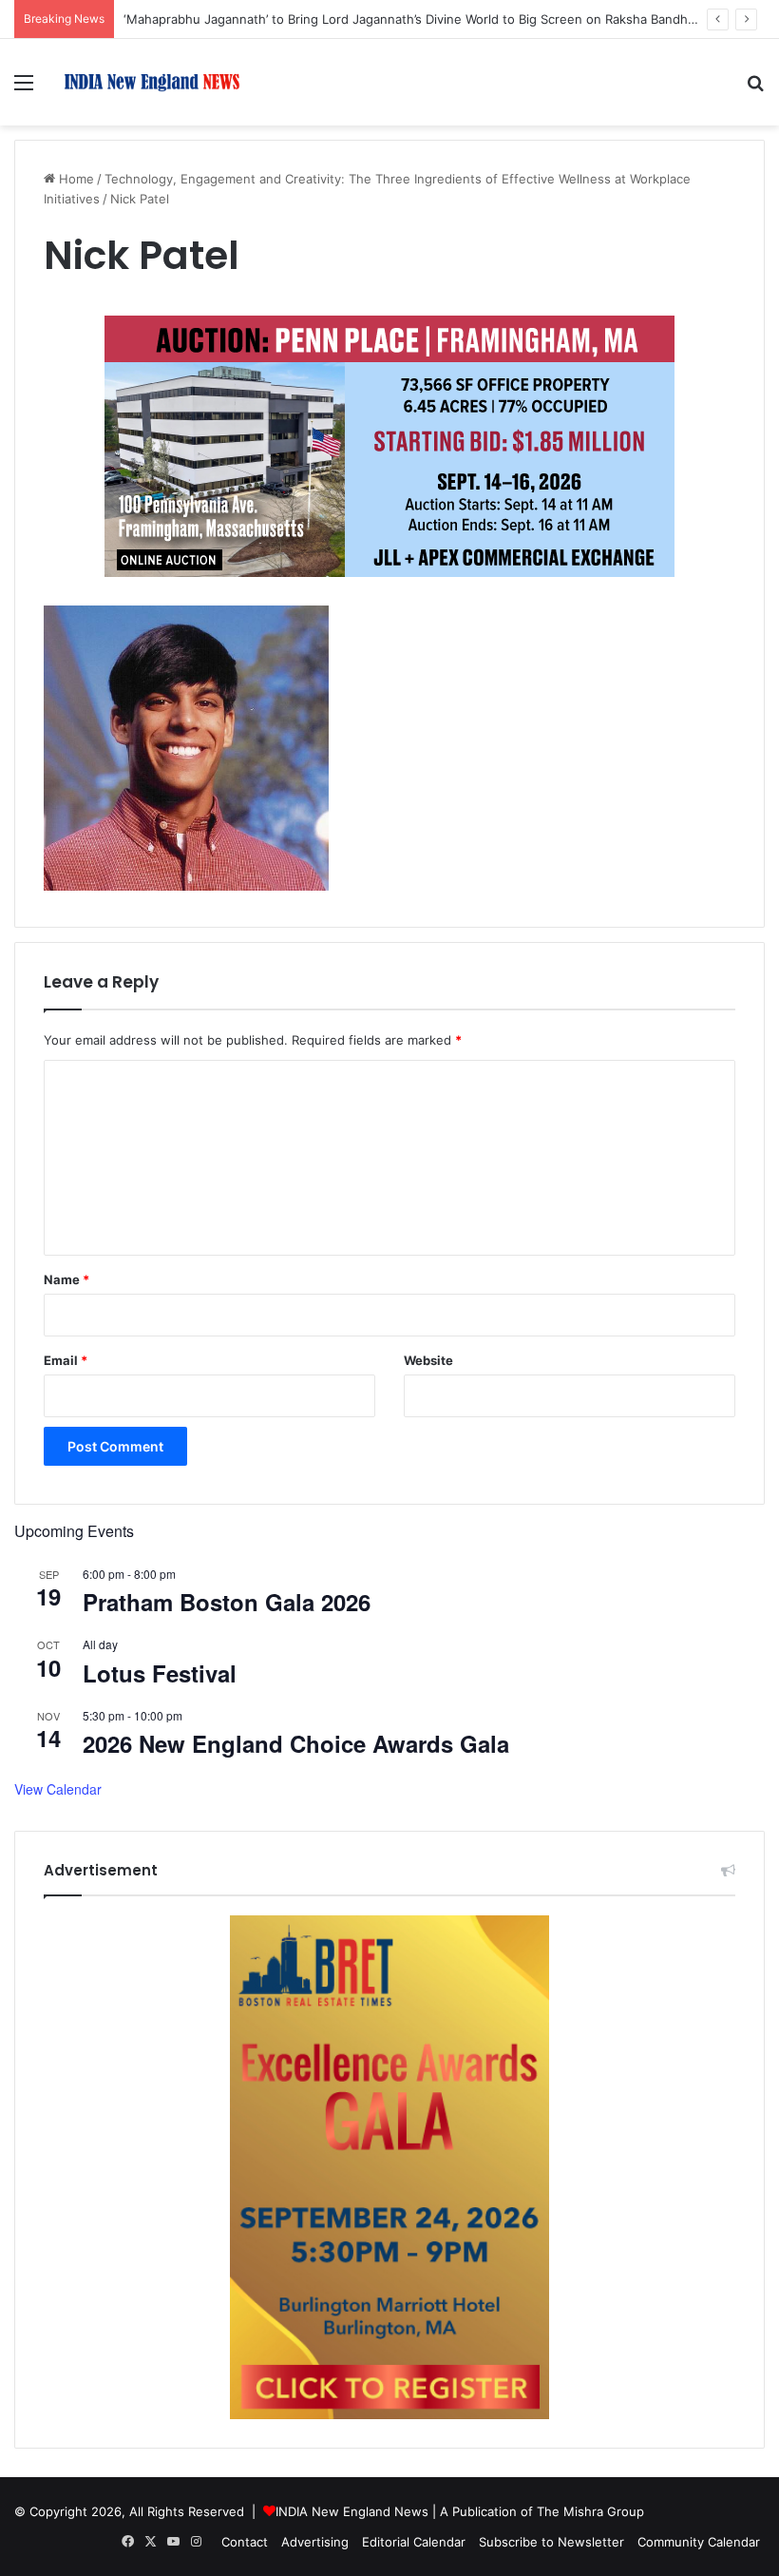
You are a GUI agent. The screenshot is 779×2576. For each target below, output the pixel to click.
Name (66, 1279)
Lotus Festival (160, 1673)
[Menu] (24, 89)
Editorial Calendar (414, 2542)
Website (428, 1360)
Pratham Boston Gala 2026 (227, 1602)
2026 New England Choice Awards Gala (296, 1743)
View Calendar (58, 1789)
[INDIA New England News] (152, 82)
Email (66, 1360)
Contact (245, 2542)
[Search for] (755, 89)
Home (75, 179)
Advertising (315, 2542)
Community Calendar (699, 2542)
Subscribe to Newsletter (551, 2542)
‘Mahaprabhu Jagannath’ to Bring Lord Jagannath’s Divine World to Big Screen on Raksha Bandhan (413, 19)
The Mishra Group (590, 2511)
